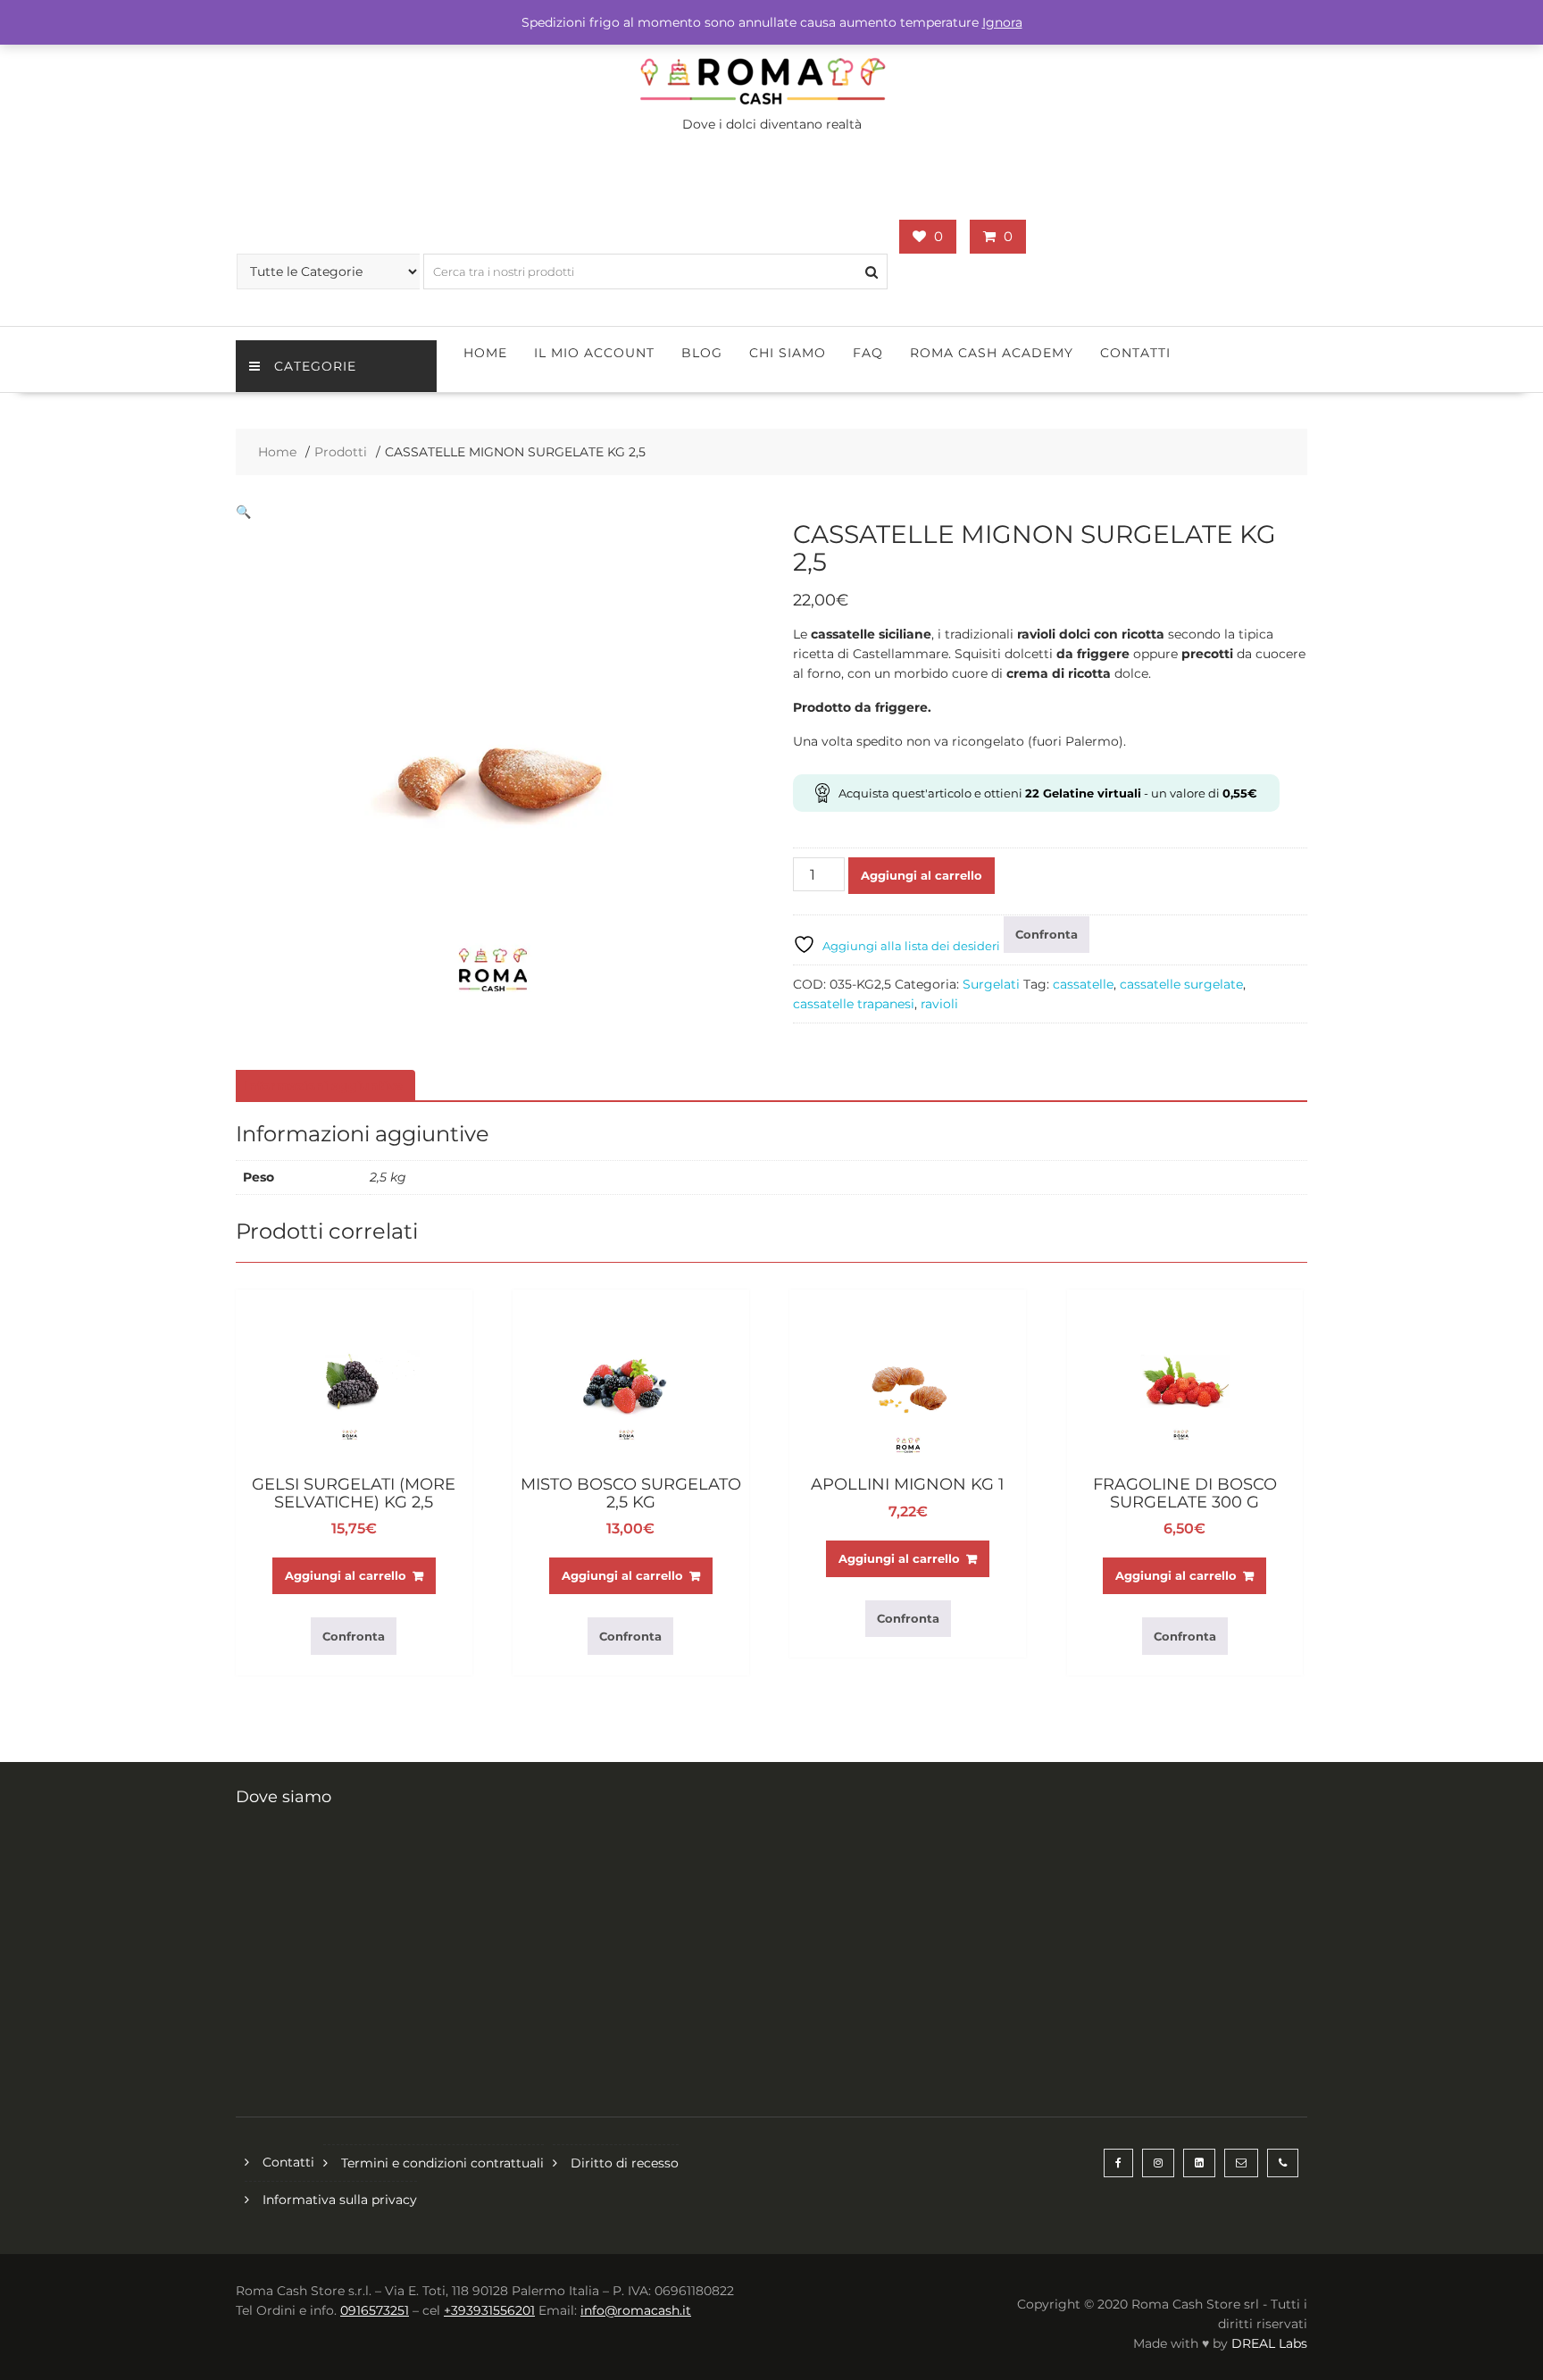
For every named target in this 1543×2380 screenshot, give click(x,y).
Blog (702, 353)
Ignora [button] (1002, 22)
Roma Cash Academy (992, 353)
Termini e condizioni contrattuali (442, 2163)
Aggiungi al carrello (922, 875)
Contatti (1135, 353)
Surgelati (991, 984)
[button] (243, 512)
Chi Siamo (788, 353)
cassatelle (1083, 984)
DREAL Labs (1269, 2343)
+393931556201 (489, 2310)
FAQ (868, 353)
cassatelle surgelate (1181, 984)
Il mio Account (594, 353)
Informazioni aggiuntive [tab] (323, 1086)
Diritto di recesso (625, 2163)
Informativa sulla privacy (340, 2200)
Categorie (315, 366)
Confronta (1047, 934)
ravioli (939, 1004)
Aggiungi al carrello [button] (346, 1575)
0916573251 (375, 2310)
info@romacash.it (636, 2310)
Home (485, 353)
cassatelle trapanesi (854, 1004)
